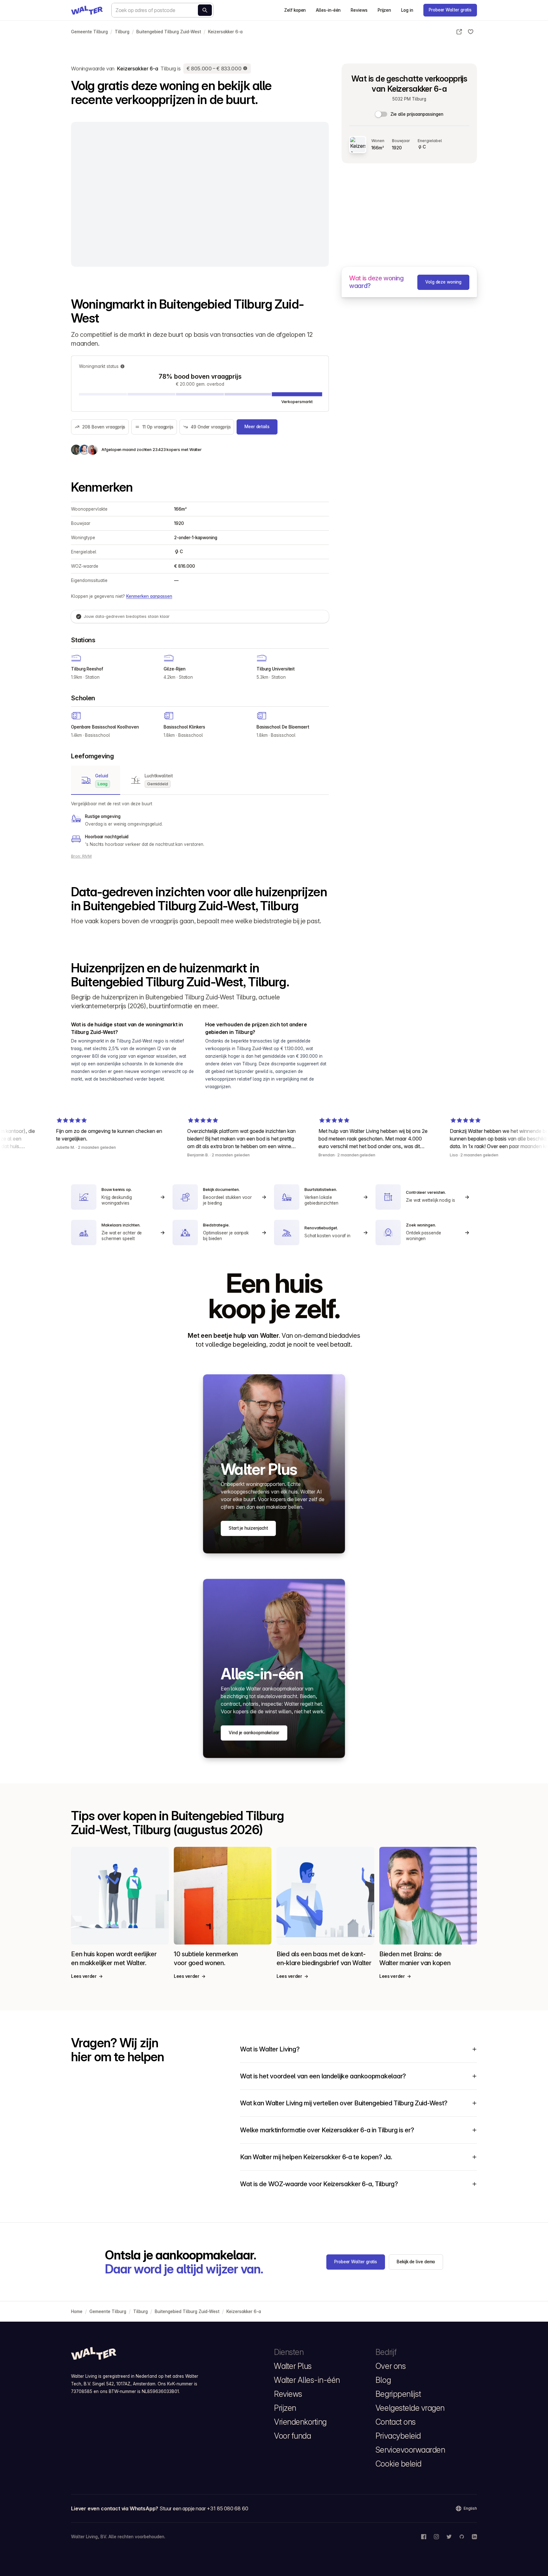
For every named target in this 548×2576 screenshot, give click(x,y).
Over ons (391, 2366)
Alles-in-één (328, 10)
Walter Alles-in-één (307, 2380)
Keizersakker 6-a (225, 32)
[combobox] (162, 10)
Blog (383, 2380)
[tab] (96, 780)
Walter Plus (293, 2366)
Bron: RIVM (81, 856)
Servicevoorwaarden (410, 2450)
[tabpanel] (200, 824)
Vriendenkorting (300, 2422)
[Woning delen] (459, 32)
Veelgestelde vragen (410, 2408)
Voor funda (292, 2436)
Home (77, 2311)
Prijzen (384, 10)
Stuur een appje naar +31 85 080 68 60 (204, 2508)
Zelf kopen (295, 10)
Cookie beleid (398, 2464)
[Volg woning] (471, 32)
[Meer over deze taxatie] (245, 69)
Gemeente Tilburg (89, 32)
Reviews (359, 10)
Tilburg (122, 32)
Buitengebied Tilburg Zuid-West (169, 32)
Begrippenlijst (398, 2394)
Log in (407, 10)
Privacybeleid (398, 2436)
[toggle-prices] (382, 114)
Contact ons (396, 2422)
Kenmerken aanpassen (149, 596)
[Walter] (87, 10)
